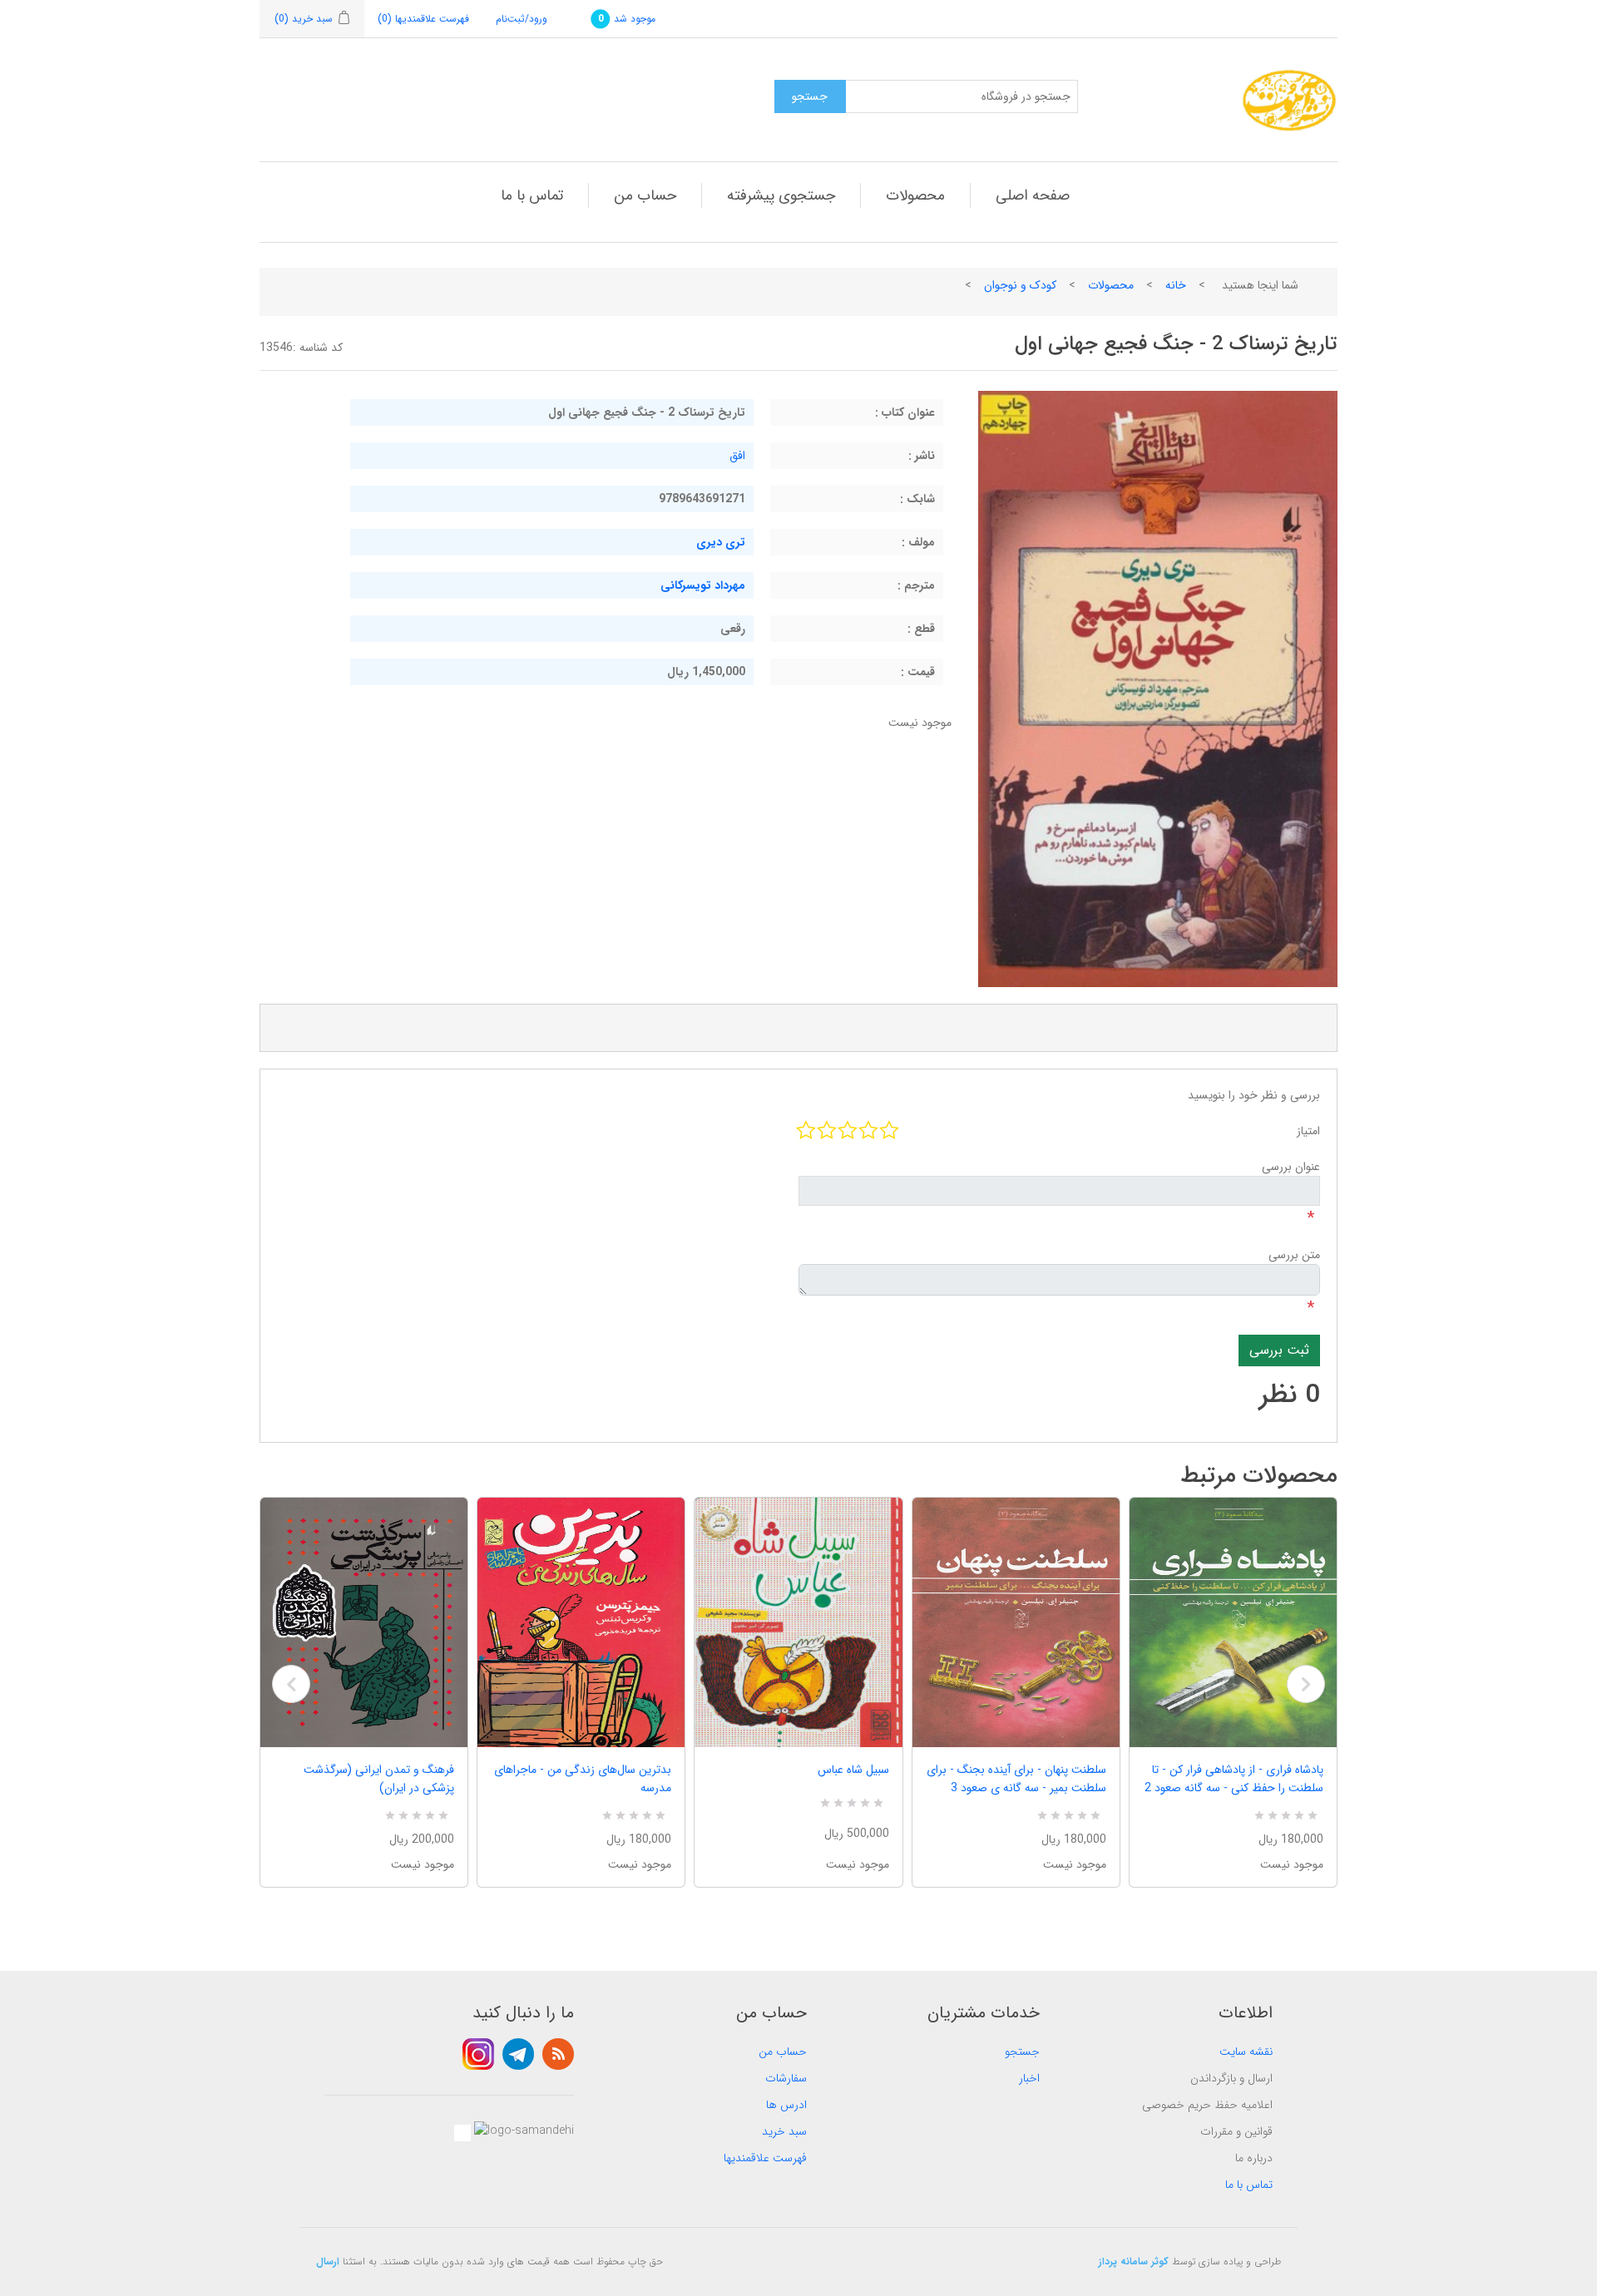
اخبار (1029, 2078)
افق (737, 456)
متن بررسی (1294, 1255)
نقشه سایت (1246, 2052)
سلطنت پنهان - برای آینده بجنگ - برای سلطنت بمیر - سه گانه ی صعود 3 (1016, 1779)
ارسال (328, 2261)
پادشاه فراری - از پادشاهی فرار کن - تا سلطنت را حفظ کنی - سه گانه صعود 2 (1234, 1779)
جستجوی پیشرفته (781, 195)
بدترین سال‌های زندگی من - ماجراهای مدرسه (583, 1779)
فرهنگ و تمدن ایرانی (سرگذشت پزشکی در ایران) (379, 1779)
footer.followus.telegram (518, 2054)
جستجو (1022, 2052)
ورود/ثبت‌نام (522, 19)
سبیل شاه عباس (853, 1770)
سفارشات (786, 2078)
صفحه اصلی (1033, 195)
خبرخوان (558, 2054)
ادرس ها (786, 2105)
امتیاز (1308, 1131)
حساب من (645, 195)
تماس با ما (532, 195)
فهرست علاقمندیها (765, 2158)
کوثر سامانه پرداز (1134, 2261)
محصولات (915, 195)
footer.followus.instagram (478, 2054)
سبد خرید (784, 2131)
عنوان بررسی (1291, 1167)
